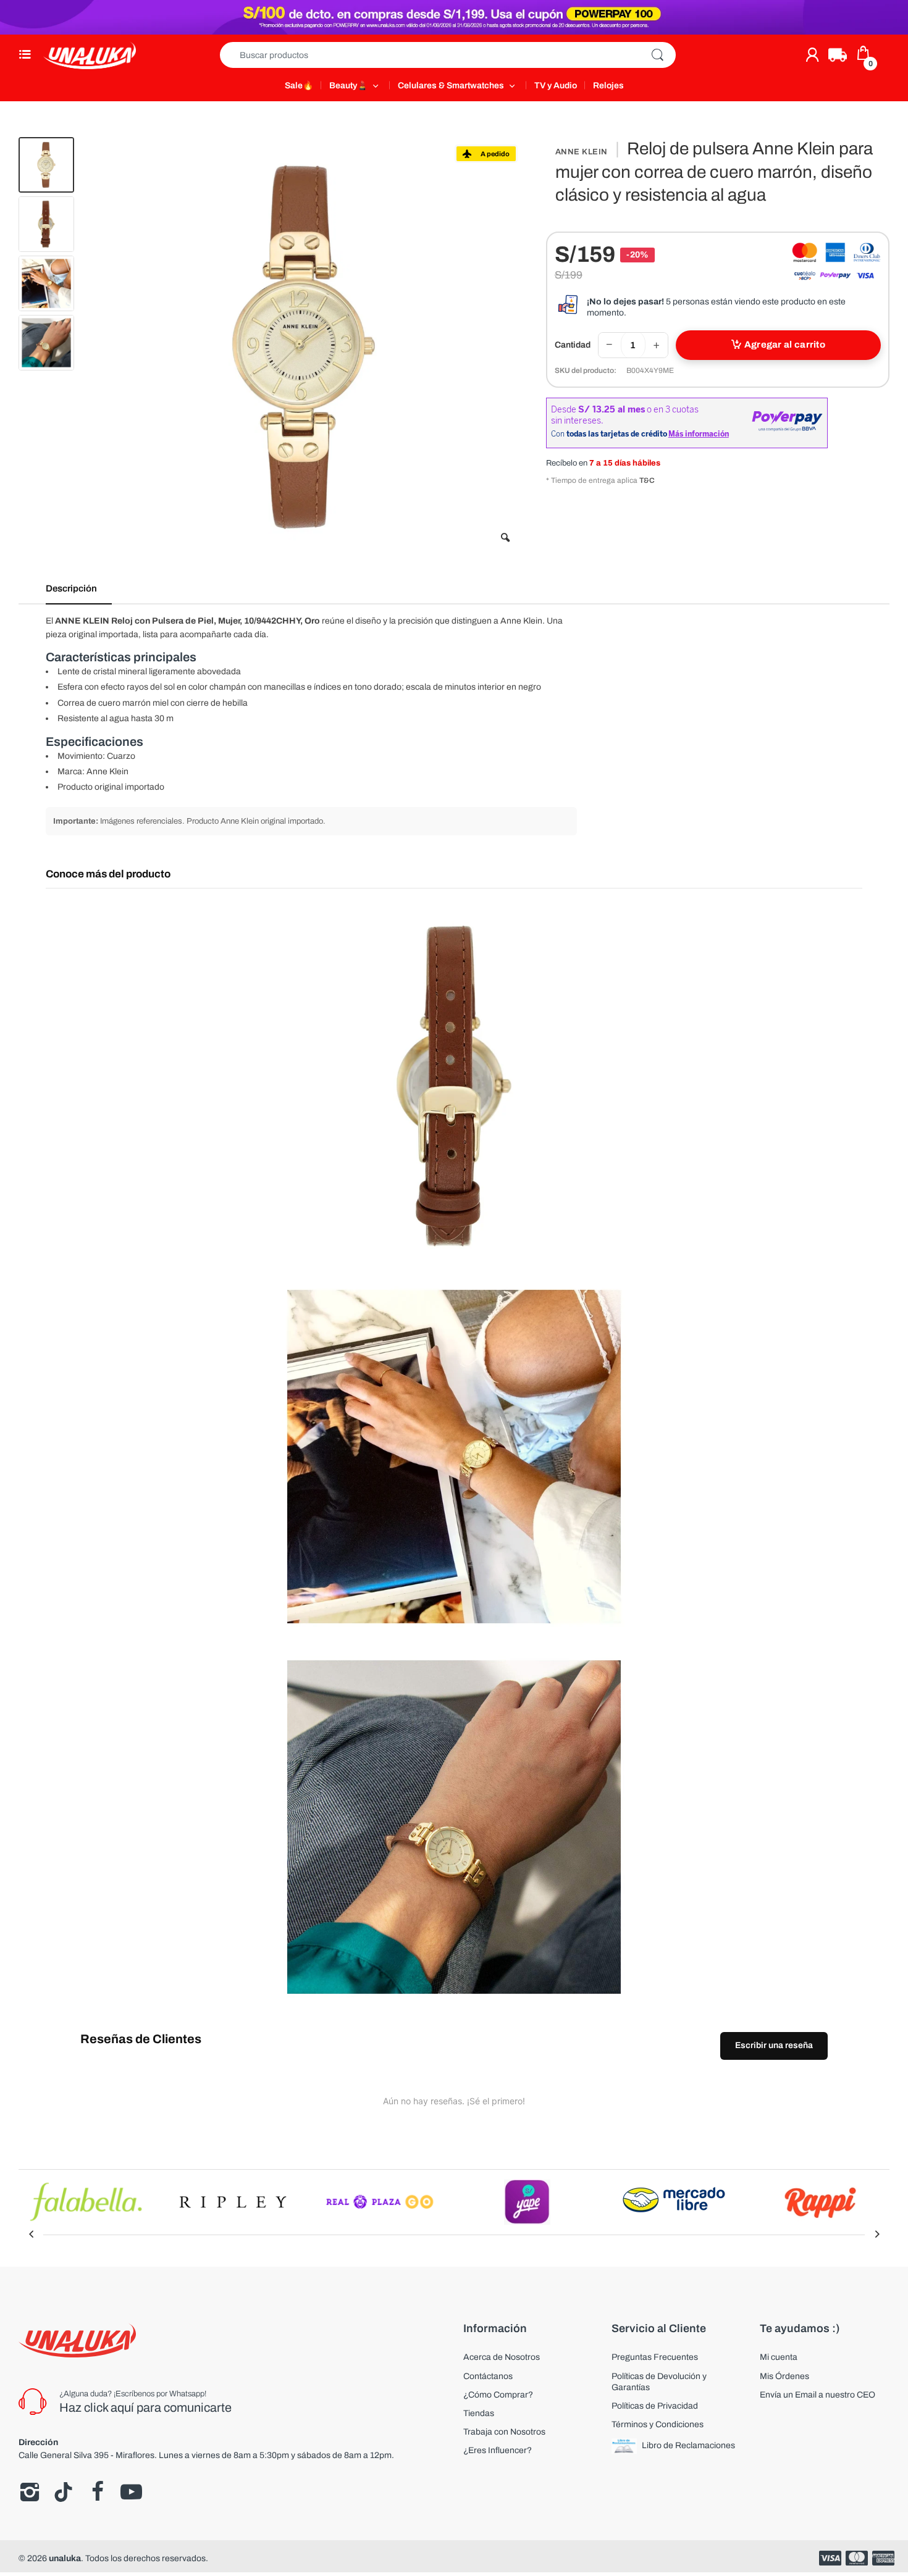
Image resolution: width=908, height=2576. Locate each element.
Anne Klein (582, 152)
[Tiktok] (63, 2492)
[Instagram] (29, 2492)
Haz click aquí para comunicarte (145, 2407)
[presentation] (31, 2235)
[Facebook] (97, 2492)
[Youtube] (131, 2492)
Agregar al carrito (785, 345)
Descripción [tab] (71, 588)
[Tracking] (838, 55)
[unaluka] (90, 55)
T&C (647, 480)
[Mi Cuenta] (812, 55)
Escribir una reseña (774, 2045)
